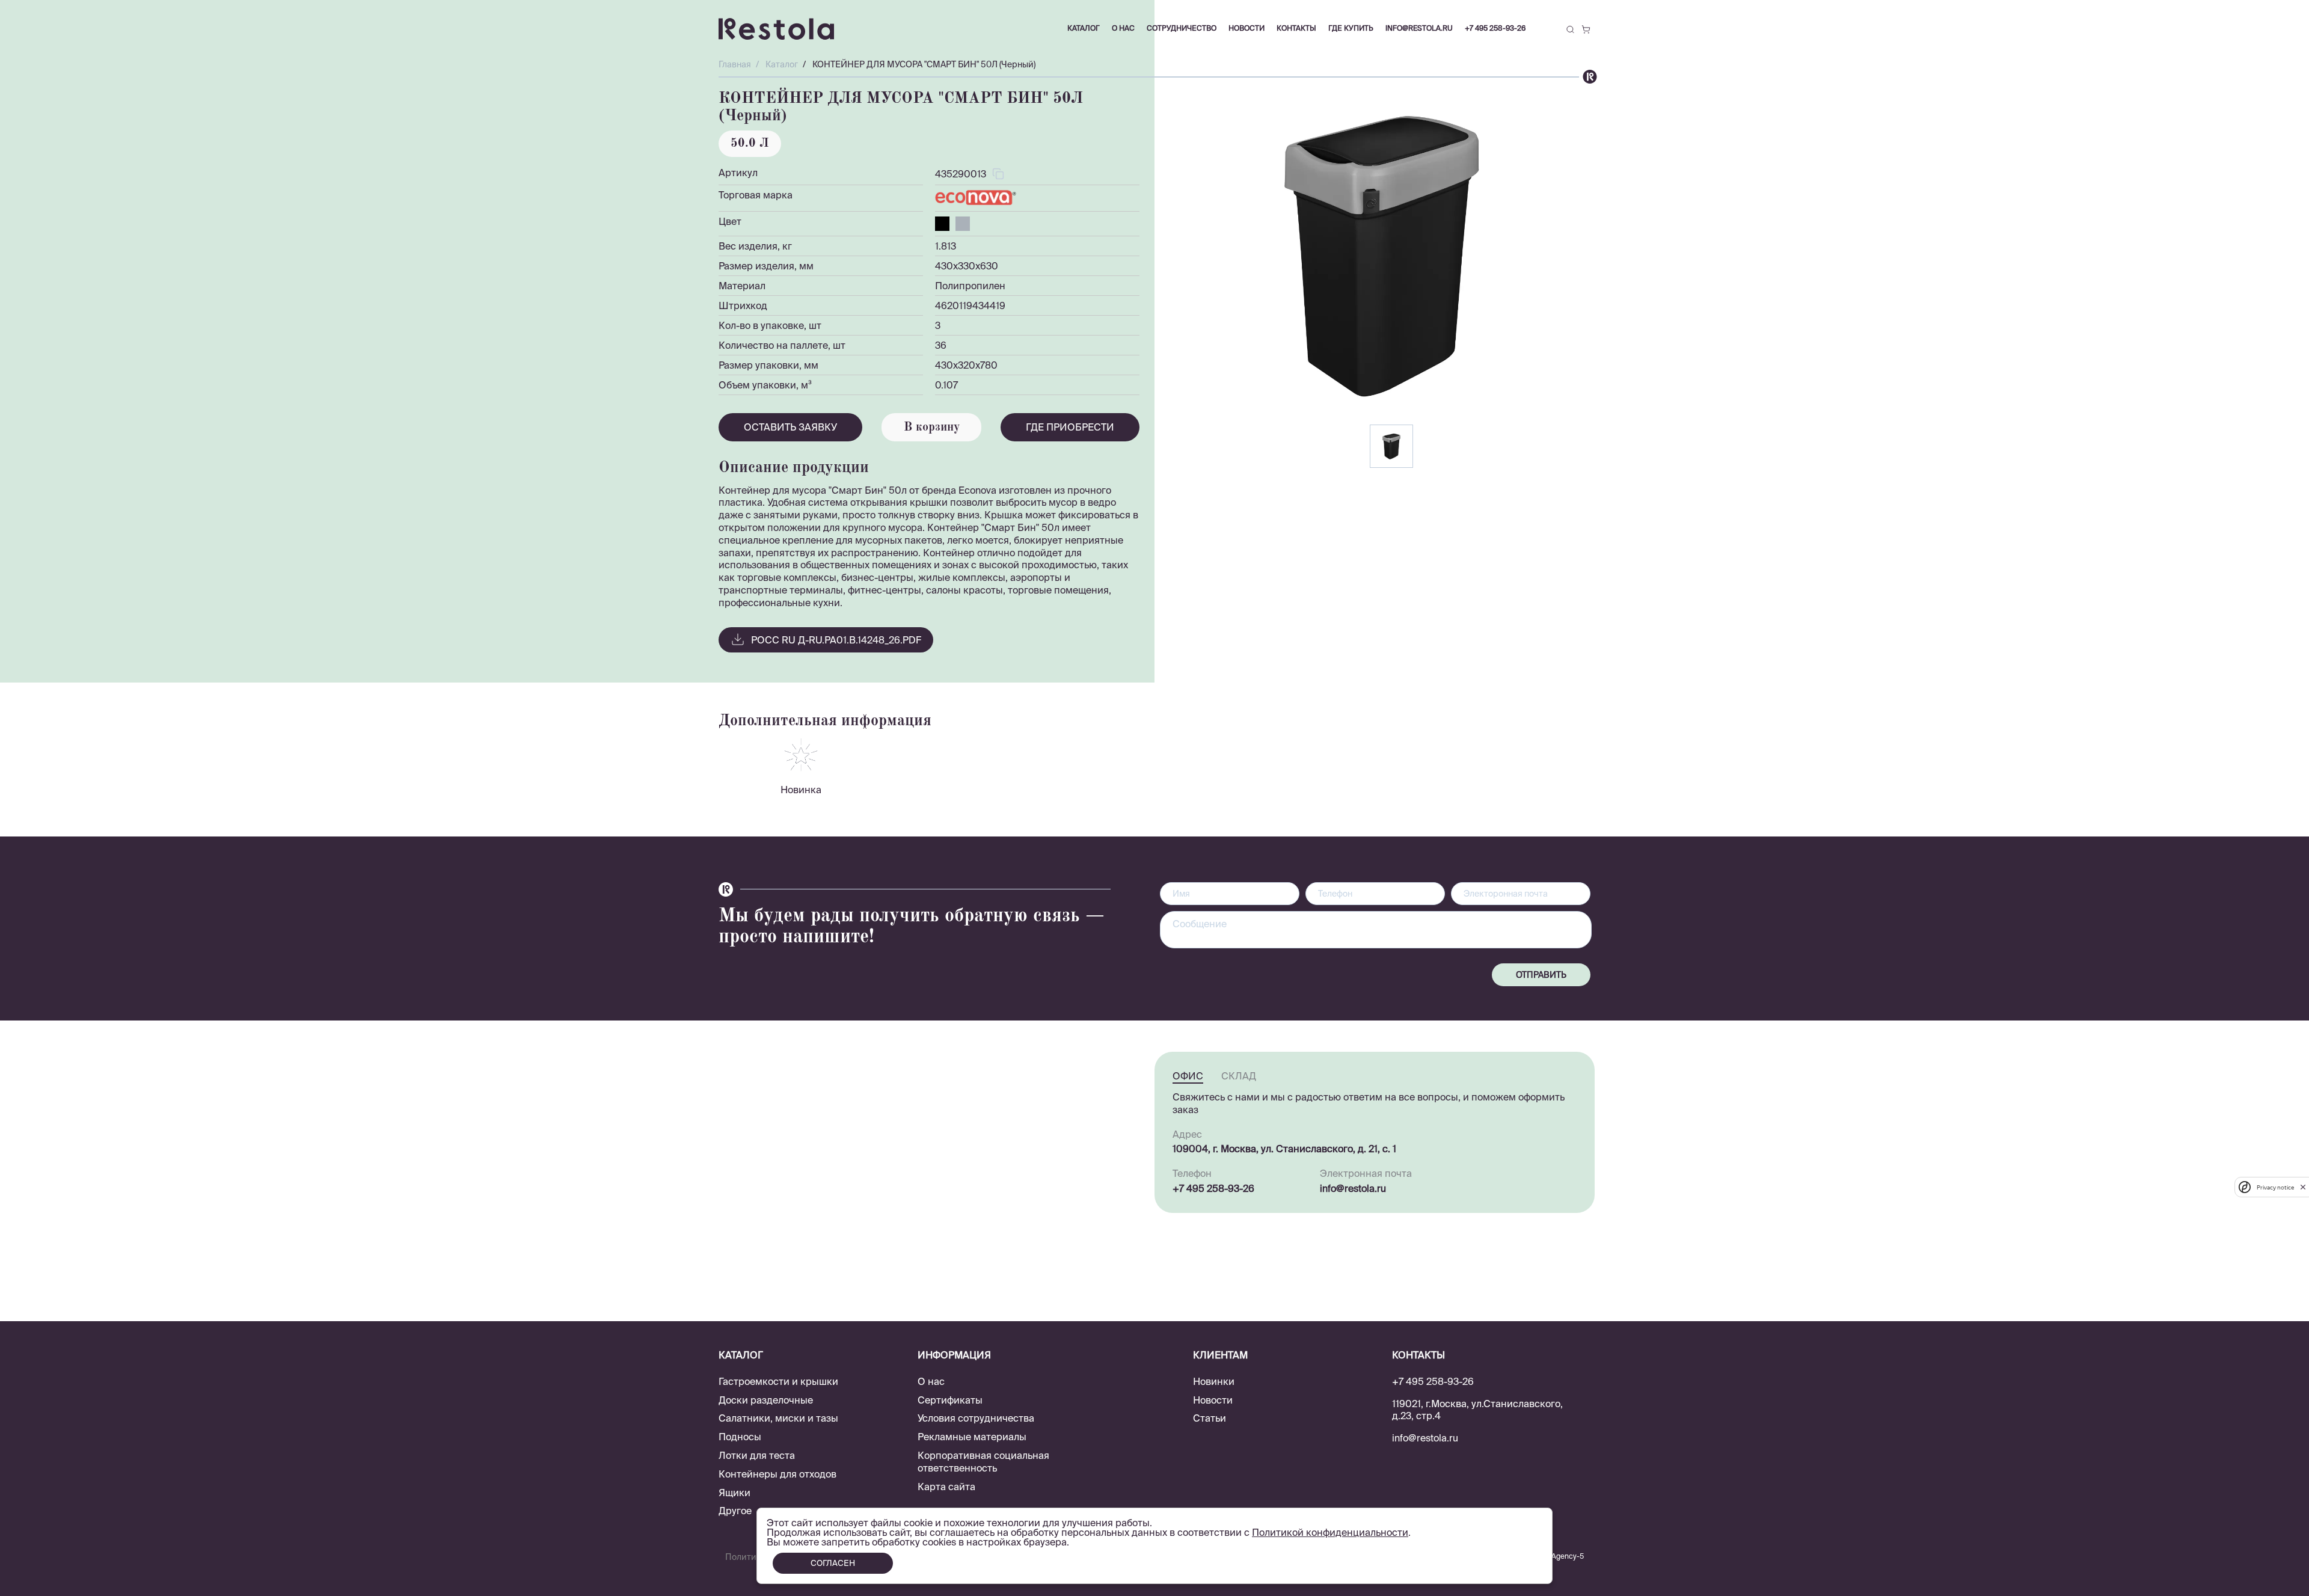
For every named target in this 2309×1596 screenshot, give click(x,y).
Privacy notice (2275, 1187)
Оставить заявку (790, 427)
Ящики (734, 1493)
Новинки (1214, 1381)
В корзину (932, 428)
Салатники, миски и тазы (778, 1418)
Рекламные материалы (972, 1437)
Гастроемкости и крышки (778, 1381)
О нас (931, 1381)
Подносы (740, 1437)
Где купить (1351, 28)
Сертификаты (950, 1400)
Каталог (1084, 28)
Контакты (1296, 28)
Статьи (1210, 1418)
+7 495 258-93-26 (1495, 28)
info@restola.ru (1419, 28)
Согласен (833, 1563)
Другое (735, 1511)
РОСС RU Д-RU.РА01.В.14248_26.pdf (836, 640)
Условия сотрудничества (976, 1418)
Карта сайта (946, 1487)
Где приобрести (1070, 427)
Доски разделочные (766, 1400)
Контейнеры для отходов (777, 1474)
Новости (1213, 1400)
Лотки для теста (757, 1455)
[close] (2303, 1187)
